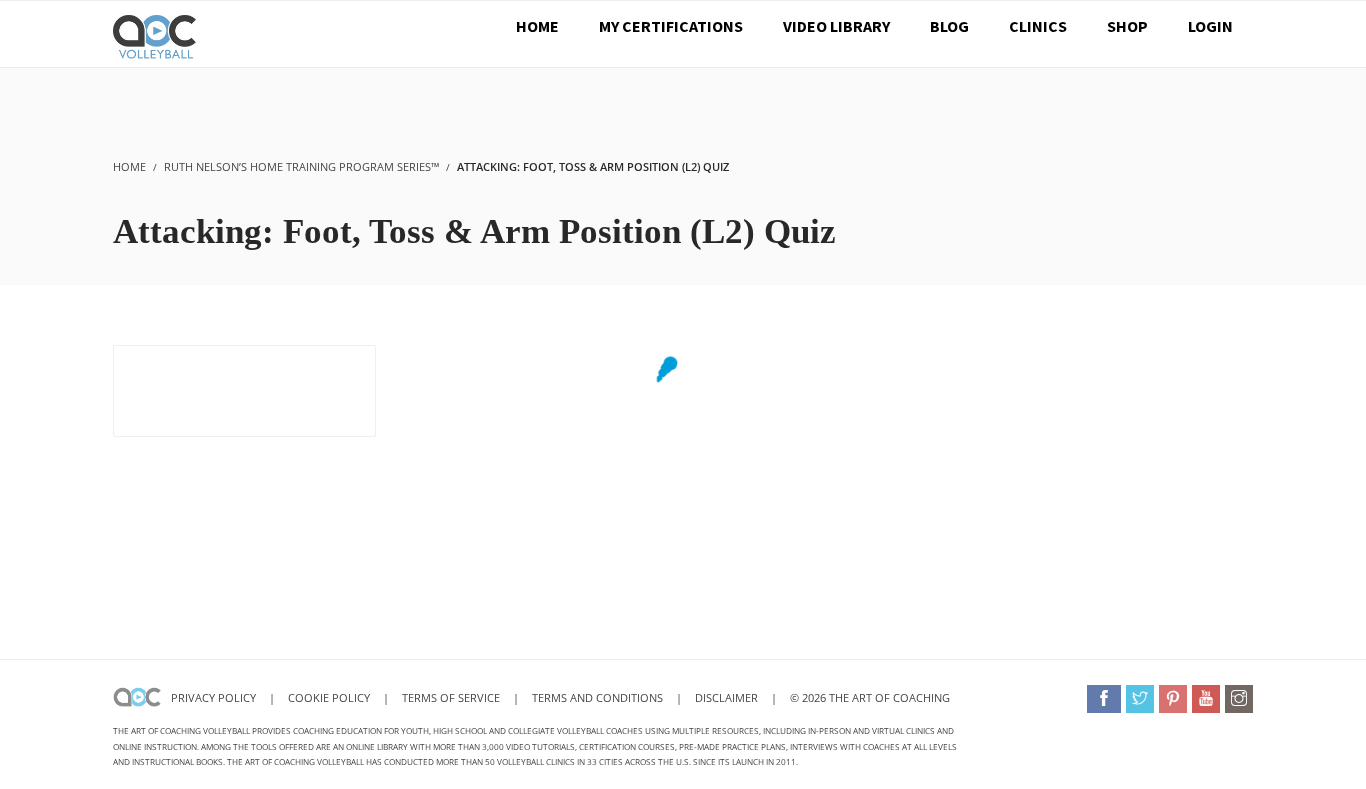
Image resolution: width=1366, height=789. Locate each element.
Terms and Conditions (597, 697)
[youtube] (1206, 699)
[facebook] (1104, 699)
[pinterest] (1173, 699)
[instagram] (1239, 699)
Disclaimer (726, 697)
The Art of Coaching (889, 697)
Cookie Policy (329, 697)
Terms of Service (452, 697)
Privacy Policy (213, 697)
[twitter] (1140, 699)
